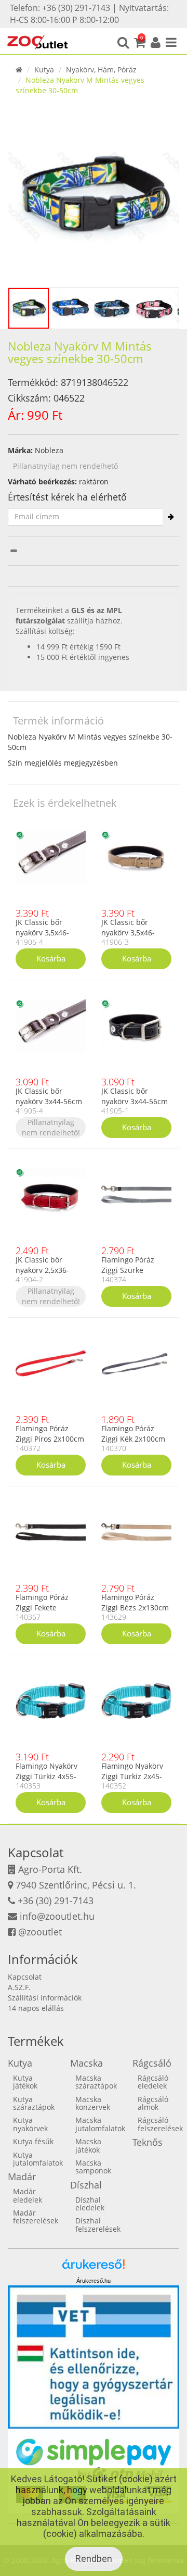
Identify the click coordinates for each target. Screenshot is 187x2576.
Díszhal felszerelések (98, 2224)
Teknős (148, 2142)
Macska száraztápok (96, 2082)
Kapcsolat (25, 1977)
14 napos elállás (36, 2008)
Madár (22, 2177)
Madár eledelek (28, 2195)
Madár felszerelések (36, 2217)
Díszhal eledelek (90, 2204)
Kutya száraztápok (34, 2103)
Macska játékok (88, 2145)
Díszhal (86, 2185)
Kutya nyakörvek (30, 2124)
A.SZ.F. (19, 1987)
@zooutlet (40, 1932)
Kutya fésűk (33, 2141)
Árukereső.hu (94, 2281)
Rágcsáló (152, 2063)
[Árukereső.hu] (94, 2268)
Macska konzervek (93, 2103)
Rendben (94, 2559)
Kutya (44, 70)
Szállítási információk (45, 1998)
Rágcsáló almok (153, 2103)
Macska (86, 2063)
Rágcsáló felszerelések (160, 2124)
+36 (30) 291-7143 (56, 1900)
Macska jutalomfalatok (100, 2124)
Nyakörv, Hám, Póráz (101, 70)
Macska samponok (93, 2167)
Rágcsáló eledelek (153, 2082)
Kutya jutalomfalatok (38, 2159)
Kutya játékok (25, 2082)
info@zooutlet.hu (57, 1916)
